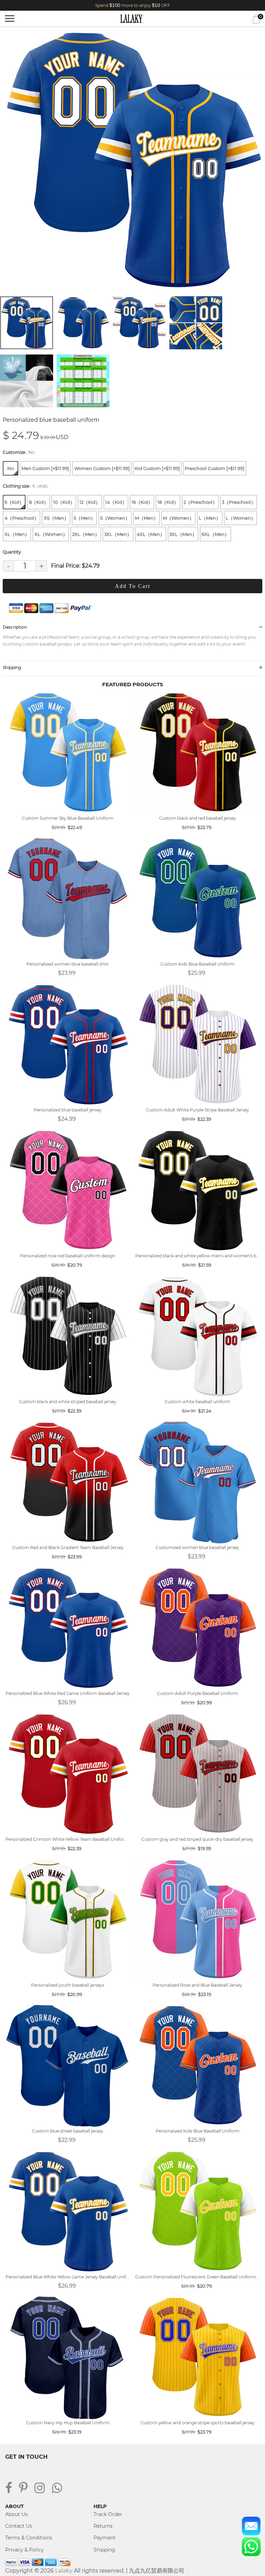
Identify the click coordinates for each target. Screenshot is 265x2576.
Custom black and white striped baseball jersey (68, 1402)
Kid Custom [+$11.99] (157, 468)
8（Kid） (39, 502)
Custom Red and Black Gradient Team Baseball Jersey (68, 1547)
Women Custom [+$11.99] (102, 468)
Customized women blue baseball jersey (197, 1547)
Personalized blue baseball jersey (68, 1110)
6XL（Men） (215, 534)
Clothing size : (26, 486)
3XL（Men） (118, 534)
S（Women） (115, 518)
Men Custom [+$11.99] (45, 468)
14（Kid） (116, 502)
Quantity (12, 552)
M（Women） (178, 518)
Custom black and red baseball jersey (198, 818)
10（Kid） (64, 502)
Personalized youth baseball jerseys (68, 1985)
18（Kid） (168, 502)
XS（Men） (56, 518)
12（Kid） (90, 502)
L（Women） (241, 518)
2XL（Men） (86, 534)
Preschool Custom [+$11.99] (214, 468)
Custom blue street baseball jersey (68, 2131)
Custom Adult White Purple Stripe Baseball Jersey (198, 1110)
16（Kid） (142, 502)
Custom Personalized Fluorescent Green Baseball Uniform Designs (197, 2277)
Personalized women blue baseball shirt (68, 964)
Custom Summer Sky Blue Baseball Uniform (68, 818)
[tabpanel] (132, 160)
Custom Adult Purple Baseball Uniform (198, 1693)
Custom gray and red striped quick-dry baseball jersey (197, 1839)
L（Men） (210, 518)
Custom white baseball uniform (197, 1402)
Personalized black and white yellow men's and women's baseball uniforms (197, 1256)
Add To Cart (132, 586)
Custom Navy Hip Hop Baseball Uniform (68, 2423)
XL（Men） (17, 534)
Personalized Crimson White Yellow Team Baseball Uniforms (68, 1839)
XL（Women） (51, 534)
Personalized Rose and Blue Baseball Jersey (197, 1985)
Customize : (19, 452)
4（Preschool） (22, 518)
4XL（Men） (151, 534)
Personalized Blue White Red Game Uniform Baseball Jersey (68, 1693)
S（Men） (84, 518)
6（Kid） (14, 502)
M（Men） (146, 518)
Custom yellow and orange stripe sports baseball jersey (198, 2423)
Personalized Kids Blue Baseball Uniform (198, 2131)
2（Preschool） (200, 502)
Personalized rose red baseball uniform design (68, 1256)
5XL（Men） (183, 534)
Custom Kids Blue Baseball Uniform (198, 964)
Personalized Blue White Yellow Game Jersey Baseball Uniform (68, 2277)
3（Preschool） (239, 502)
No (11, 468)
